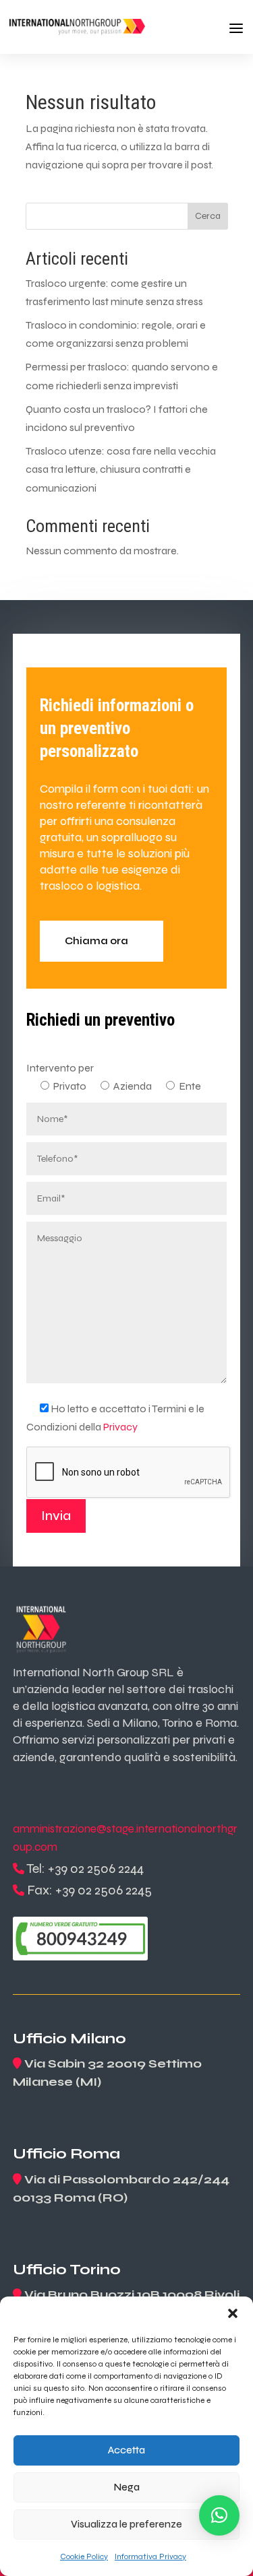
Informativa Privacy (150, 2556)
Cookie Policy (84, 2556)
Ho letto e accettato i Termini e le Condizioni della (115, 1418)
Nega (127, 2487)
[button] (233, 2313)
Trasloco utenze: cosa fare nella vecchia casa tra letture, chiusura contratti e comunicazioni (121, 469)
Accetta (126, 2450)
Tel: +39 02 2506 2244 (85, 1869)
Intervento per (60, 1068)
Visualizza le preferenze (126, 2524)
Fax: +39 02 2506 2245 (89, 1890)
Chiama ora (96, 941)
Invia (56, 1516)
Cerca (208, 216)
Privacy (120, 1427)
